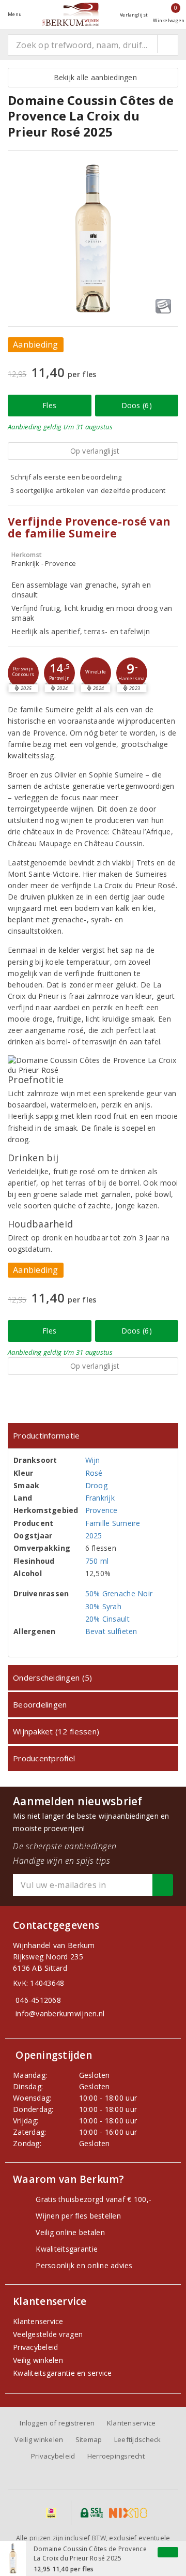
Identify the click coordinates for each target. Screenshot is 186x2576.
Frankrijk (100, 1498)
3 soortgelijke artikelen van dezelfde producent (88, 490)
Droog (96, 1485)
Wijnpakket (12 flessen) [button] (56, 1731)
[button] (23, 673)
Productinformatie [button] (47, 1435)
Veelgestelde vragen (48, 2334)
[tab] (93, 1436)
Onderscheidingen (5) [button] (52, 1678)
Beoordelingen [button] (40, 1704)
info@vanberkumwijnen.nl (60, 2013)
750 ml (97, 1561)
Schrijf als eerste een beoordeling (66, 477)
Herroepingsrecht (116, 2456)
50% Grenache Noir (119, 1593)
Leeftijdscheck (138, 2439)
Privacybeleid (35, 2347)
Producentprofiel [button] (44, 1758)
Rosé (94, 1473)
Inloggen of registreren (57, 2423)
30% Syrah (103, 1606)
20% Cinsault (107, 1619)
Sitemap (89, 2439)
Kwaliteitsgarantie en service (63, 2373)
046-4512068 (38, 2000)
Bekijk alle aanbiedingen (93, 77)
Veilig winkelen (38, 2360)
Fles (49, 405)
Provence (102, 1510)
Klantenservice (38, 2321)
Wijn (93, 1460)
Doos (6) (137, 405)
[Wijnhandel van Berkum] (71, 14)
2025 (94, 1536)
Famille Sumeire (113, 1523)
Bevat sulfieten (111, 1631)
